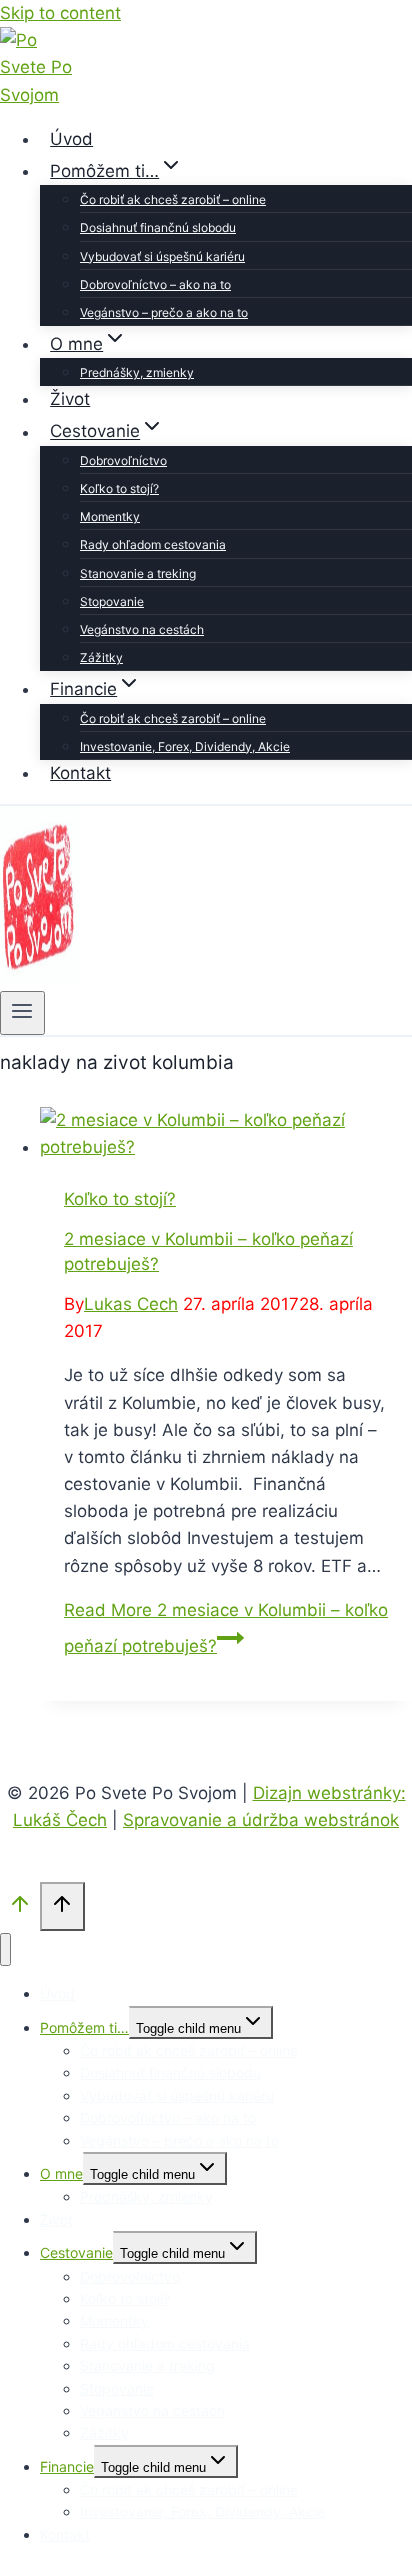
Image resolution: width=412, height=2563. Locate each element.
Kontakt (80, 773)
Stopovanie (112, 601)
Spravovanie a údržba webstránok (261, 1820)
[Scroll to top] (20, 1908)
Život (70, 399)
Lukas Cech (131, 1304)
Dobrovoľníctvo (123, 460)
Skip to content (60, 13)
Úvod (71, 139)
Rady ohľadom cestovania (153, 544)
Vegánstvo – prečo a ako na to (164, 312)
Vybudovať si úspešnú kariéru (162, 256)
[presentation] (226, 1134)
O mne (61, 2173)
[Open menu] (22, 1013)
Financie (67, 2466)
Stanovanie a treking (138, 573)
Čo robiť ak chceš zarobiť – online (173, 199)
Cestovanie (76, 2252)
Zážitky (101, 657)
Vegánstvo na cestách (142, 629)
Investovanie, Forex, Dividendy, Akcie (185, 746)
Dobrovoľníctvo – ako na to (155, 284)
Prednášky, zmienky (137, 372)
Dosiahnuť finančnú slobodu (158, 227)
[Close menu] (5, 1949)
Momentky (110, 516)
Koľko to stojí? (119, 488)
